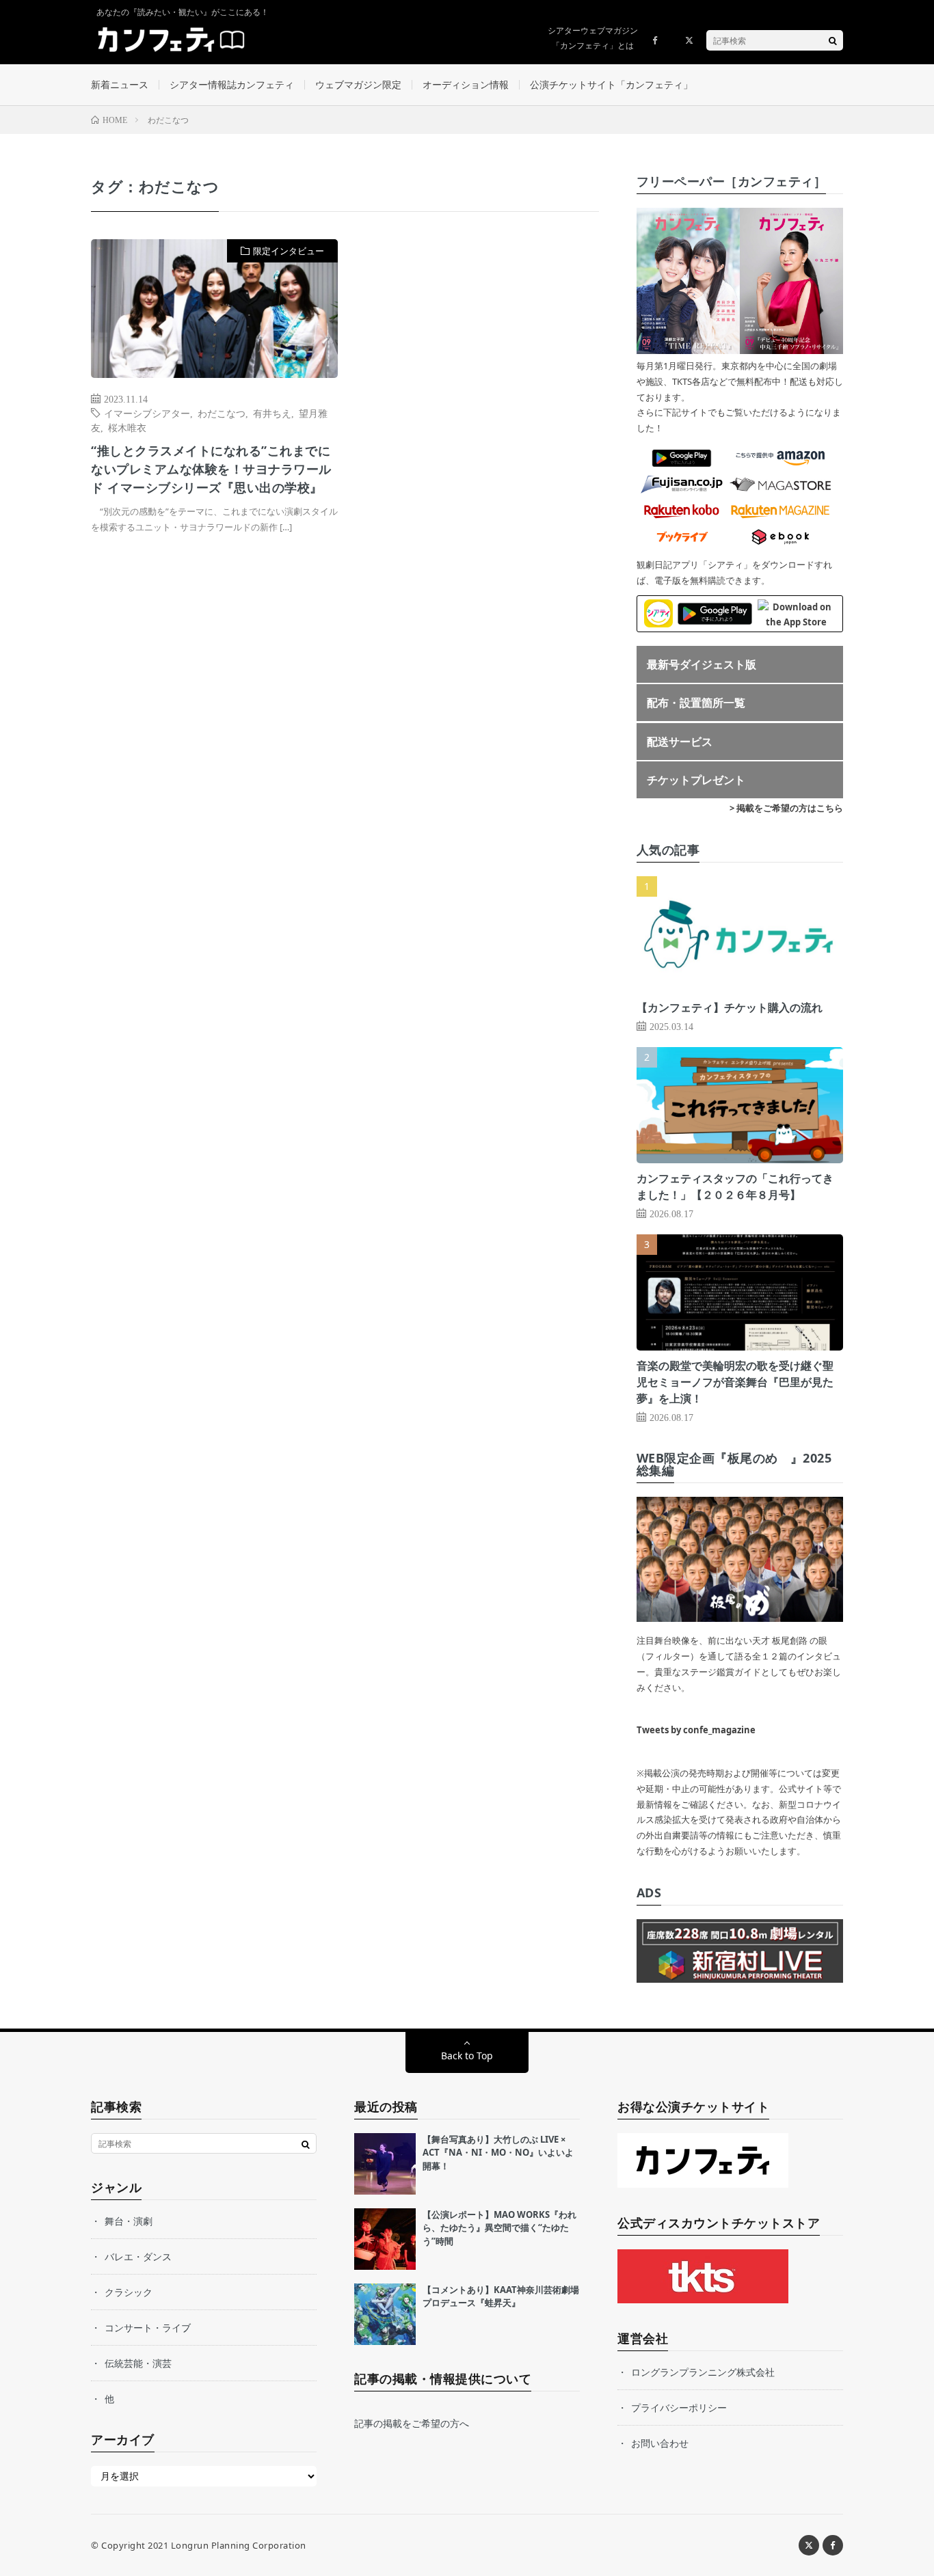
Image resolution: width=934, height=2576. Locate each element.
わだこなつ (222, 413)
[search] (833, 40)
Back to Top (467, 2056)
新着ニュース (120, 84)
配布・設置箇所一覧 (696, 703)
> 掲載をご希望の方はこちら (786, 808)
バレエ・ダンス (138, 2256)
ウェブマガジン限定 (358, 84)
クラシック (129, 2292)
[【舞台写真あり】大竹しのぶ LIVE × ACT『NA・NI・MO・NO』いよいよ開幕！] (385, 2164)
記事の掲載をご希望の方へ (412, 2423)
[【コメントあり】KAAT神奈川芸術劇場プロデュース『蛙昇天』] (385, 2314)
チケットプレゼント (696, 780)
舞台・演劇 (129, 2221)
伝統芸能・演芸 (138, 2363)
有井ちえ (272, 413)
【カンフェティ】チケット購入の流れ (730, 1007)
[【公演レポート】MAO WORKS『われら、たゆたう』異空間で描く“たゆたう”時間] (385, 2239)
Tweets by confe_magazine (696, 1730)
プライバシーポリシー (679, 2408)
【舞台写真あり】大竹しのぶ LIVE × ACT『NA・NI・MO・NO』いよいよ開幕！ (498, 2153)
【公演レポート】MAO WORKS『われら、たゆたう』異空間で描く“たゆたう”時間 (499, 2228)
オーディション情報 (466, 84)
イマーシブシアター (147, 413)
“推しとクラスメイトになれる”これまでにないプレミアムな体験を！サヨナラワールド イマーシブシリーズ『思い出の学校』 (211, 469)
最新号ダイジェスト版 (702, 664)
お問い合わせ (660, 2443)
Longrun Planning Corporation (239, 2545)
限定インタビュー (289, 251)
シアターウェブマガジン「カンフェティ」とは (593, 38)
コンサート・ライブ (148, 2328)
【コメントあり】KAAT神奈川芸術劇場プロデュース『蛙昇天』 (501, 2296)
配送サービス (680, 742)
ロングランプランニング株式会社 (703, 2372)
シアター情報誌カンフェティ (232, 84)
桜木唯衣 (127, 427)
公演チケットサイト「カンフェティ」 (611, 84)
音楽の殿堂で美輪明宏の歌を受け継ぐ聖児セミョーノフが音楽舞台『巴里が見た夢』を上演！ (735, 1382)
